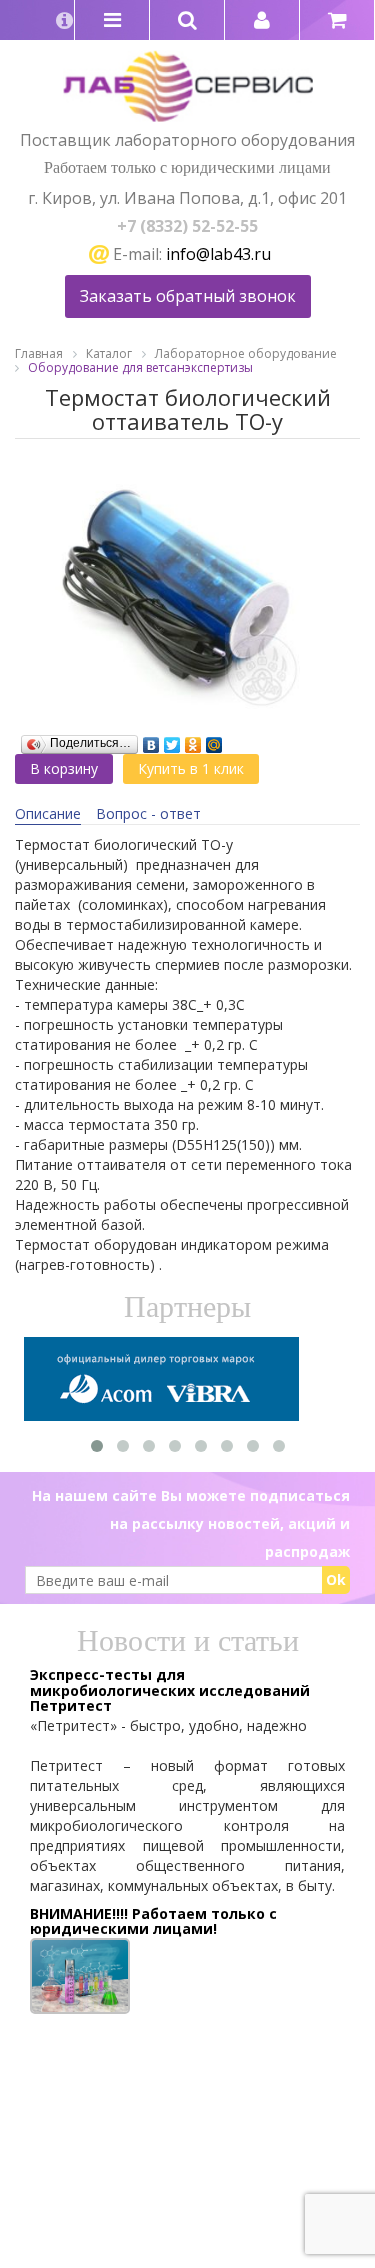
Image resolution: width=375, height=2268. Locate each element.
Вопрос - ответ (148, 813)
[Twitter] (172, 740)
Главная (39, 353)
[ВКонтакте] (151, 740)
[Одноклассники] (193, 740)
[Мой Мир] (214, 740)
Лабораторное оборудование (246, 353)
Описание (48, 813)
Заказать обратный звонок (188, 296)
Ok (336, 1579)
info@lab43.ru (218, 254)
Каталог (109, 353)
